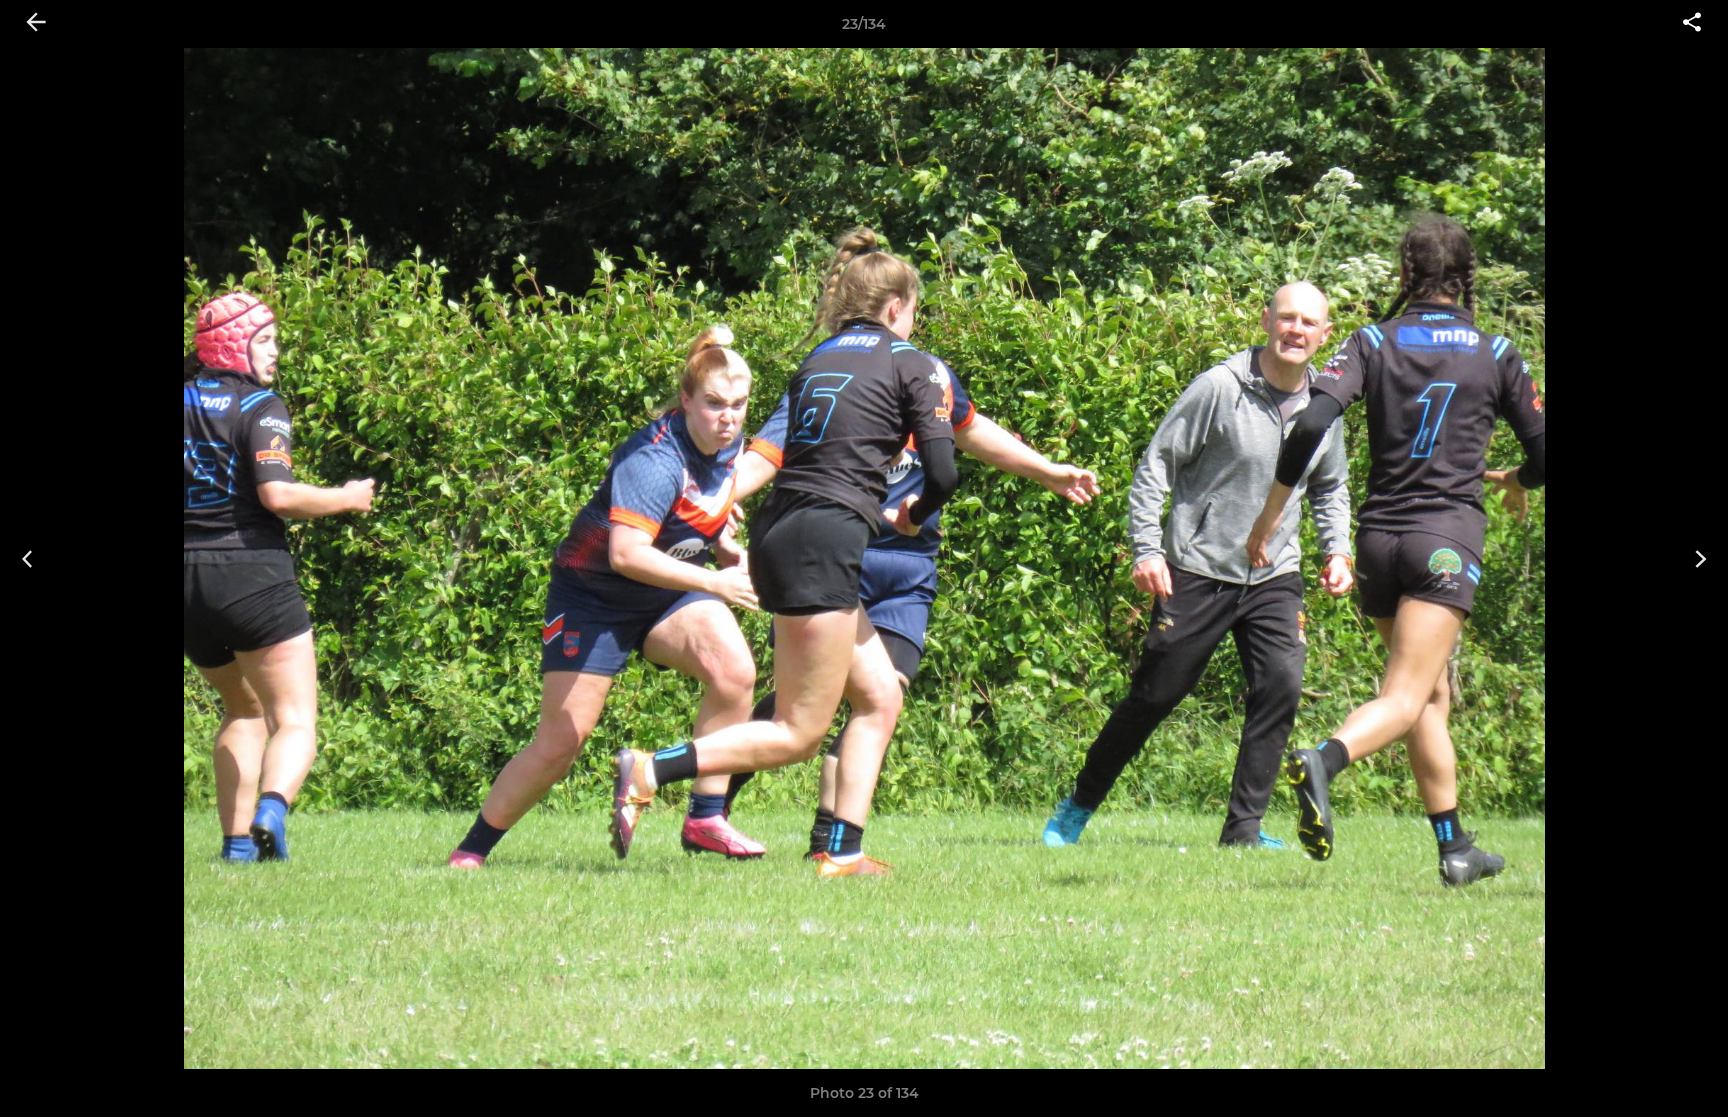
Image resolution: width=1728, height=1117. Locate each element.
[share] (1692, 24)
